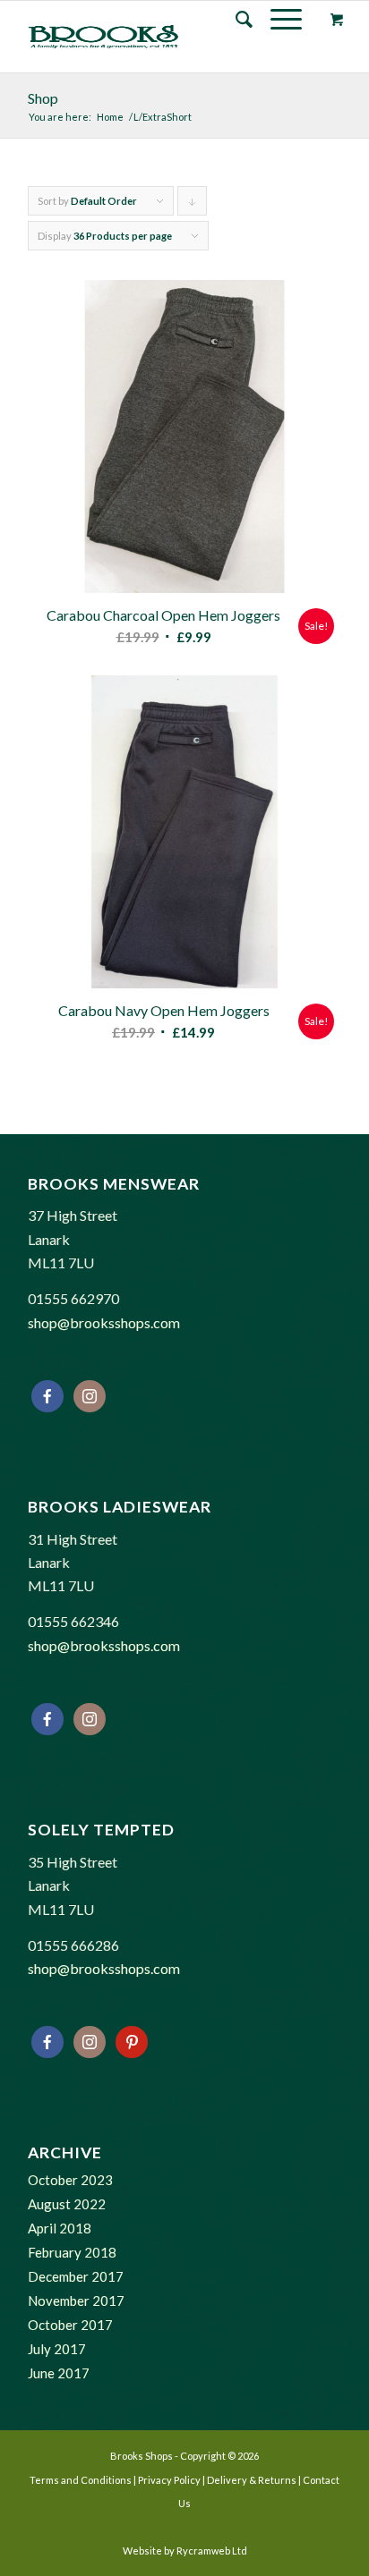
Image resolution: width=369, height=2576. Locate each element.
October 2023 (70, 2180)
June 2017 (59, 2373)
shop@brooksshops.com (104, 1322)
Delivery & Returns (252, 2480)
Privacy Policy (169, 2480)
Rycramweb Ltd (212, 2551)
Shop (43, 98)
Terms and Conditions (81, 2480)
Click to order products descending (193, 205)
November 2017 (76, 2301)
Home (110, 117)
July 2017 (57, 2349)
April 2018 (60, 2228)
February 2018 (72, 2252)
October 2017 (70, 2325)
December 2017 (76, 2276)
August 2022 (67, 2204)
